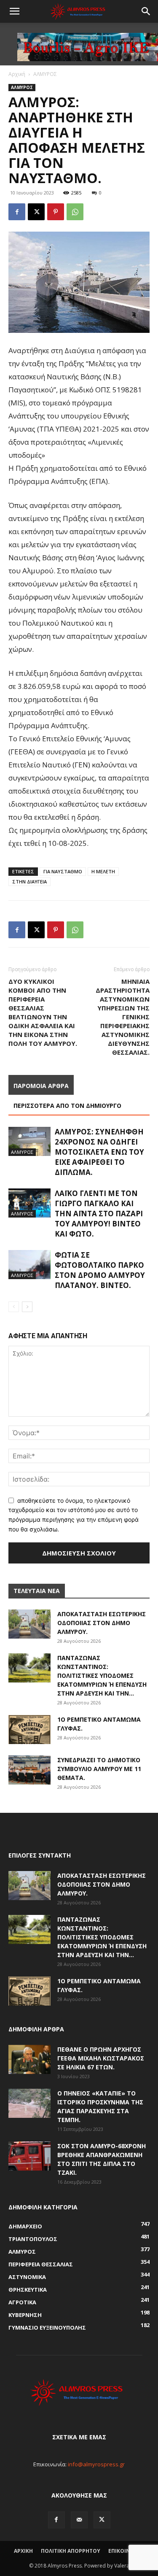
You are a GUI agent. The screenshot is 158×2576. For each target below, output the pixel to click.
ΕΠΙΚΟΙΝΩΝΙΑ (126, 2551)
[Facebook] (17, 212)
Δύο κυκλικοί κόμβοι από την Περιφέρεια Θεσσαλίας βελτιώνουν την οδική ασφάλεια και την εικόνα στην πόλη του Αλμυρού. (43, 1012)
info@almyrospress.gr (96, 2464)
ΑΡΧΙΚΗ (23, 2551)
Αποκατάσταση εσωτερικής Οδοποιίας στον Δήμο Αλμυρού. (102, 1623)
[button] (14, 11)
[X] (36, 212)
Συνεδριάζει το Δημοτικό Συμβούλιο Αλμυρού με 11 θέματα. (99, 1769)
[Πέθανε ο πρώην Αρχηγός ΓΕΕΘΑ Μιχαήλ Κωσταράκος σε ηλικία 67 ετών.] (29, 2059)
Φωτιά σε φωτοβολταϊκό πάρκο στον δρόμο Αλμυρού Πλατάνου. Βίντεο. (100, 1270)
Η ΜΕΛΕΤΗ (103, 871)
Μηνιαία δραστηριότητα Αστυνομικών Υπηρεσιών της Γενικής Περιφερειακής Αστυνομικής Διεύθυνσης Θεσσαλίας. (123, 1017)
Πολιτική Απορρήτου (71, 2551)
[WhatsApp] (75, 212)
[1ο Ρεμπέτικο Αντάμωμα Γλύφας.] (29, 1729)
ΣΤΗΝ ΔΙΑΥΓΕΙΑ (29, 882)
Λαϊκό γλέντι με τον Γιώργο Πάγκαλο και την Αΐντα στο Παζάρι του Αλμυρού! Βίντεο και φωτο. (99, 1214)
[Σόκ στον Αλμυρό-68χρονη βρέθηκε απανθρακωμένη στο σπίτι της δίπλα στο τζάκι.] (29, 2156)
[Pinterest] (56, 212)
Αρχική (17, 74)
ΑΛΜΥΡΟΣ (45, 74)
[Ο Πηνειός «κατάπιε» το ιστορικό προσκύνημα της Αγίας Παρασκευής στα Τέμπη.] (29, 2103)
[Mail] (79, 2520)
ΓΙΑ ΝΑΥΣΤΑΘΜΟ (63, 871)
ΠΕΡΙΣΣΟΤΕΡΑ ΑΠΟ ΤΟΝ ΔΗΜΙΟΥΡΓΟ (67, 1106)
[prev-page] (14, 1307)
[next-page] (27, 1307)
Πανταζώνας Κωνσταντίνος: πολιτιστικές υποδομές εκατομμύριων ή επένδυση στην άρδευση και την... (102, 1675)
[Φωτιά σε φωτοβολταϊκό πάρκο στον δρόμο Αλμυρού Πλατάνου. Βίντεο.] (29, 1265)
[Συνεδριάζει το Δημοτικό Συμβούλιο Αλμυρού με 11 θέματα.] (29, 1770)
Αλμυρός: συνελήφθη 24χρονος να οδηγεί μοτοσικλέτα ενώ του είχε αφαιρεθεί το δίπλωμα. (99, 1152)
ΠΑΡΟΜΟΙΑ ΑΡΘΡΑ (41, 1086)
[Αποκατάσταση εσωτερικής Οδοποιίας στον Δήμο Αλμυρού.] (29, 1624)
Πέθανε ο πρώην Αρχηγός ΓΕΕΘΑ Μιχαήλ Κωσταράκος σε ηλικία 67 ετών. (101, 2058)
